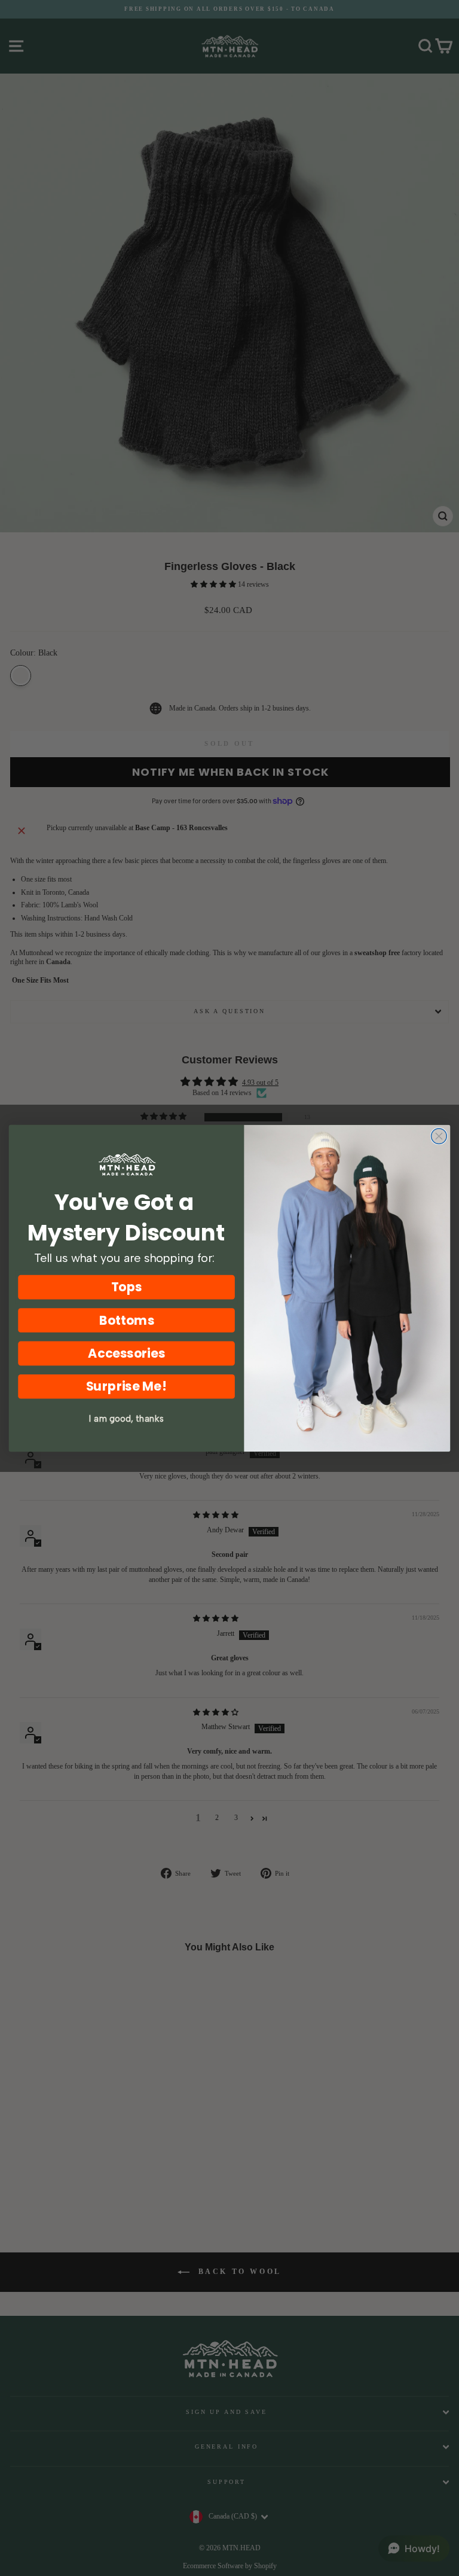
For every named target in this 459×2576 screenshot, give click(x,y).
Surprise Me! (127, 1386)
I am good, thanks (126, 1418)
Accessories (126, 1353)
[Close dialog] (439, 1136)
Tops (127, 1287)
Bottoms (127, 1320)
